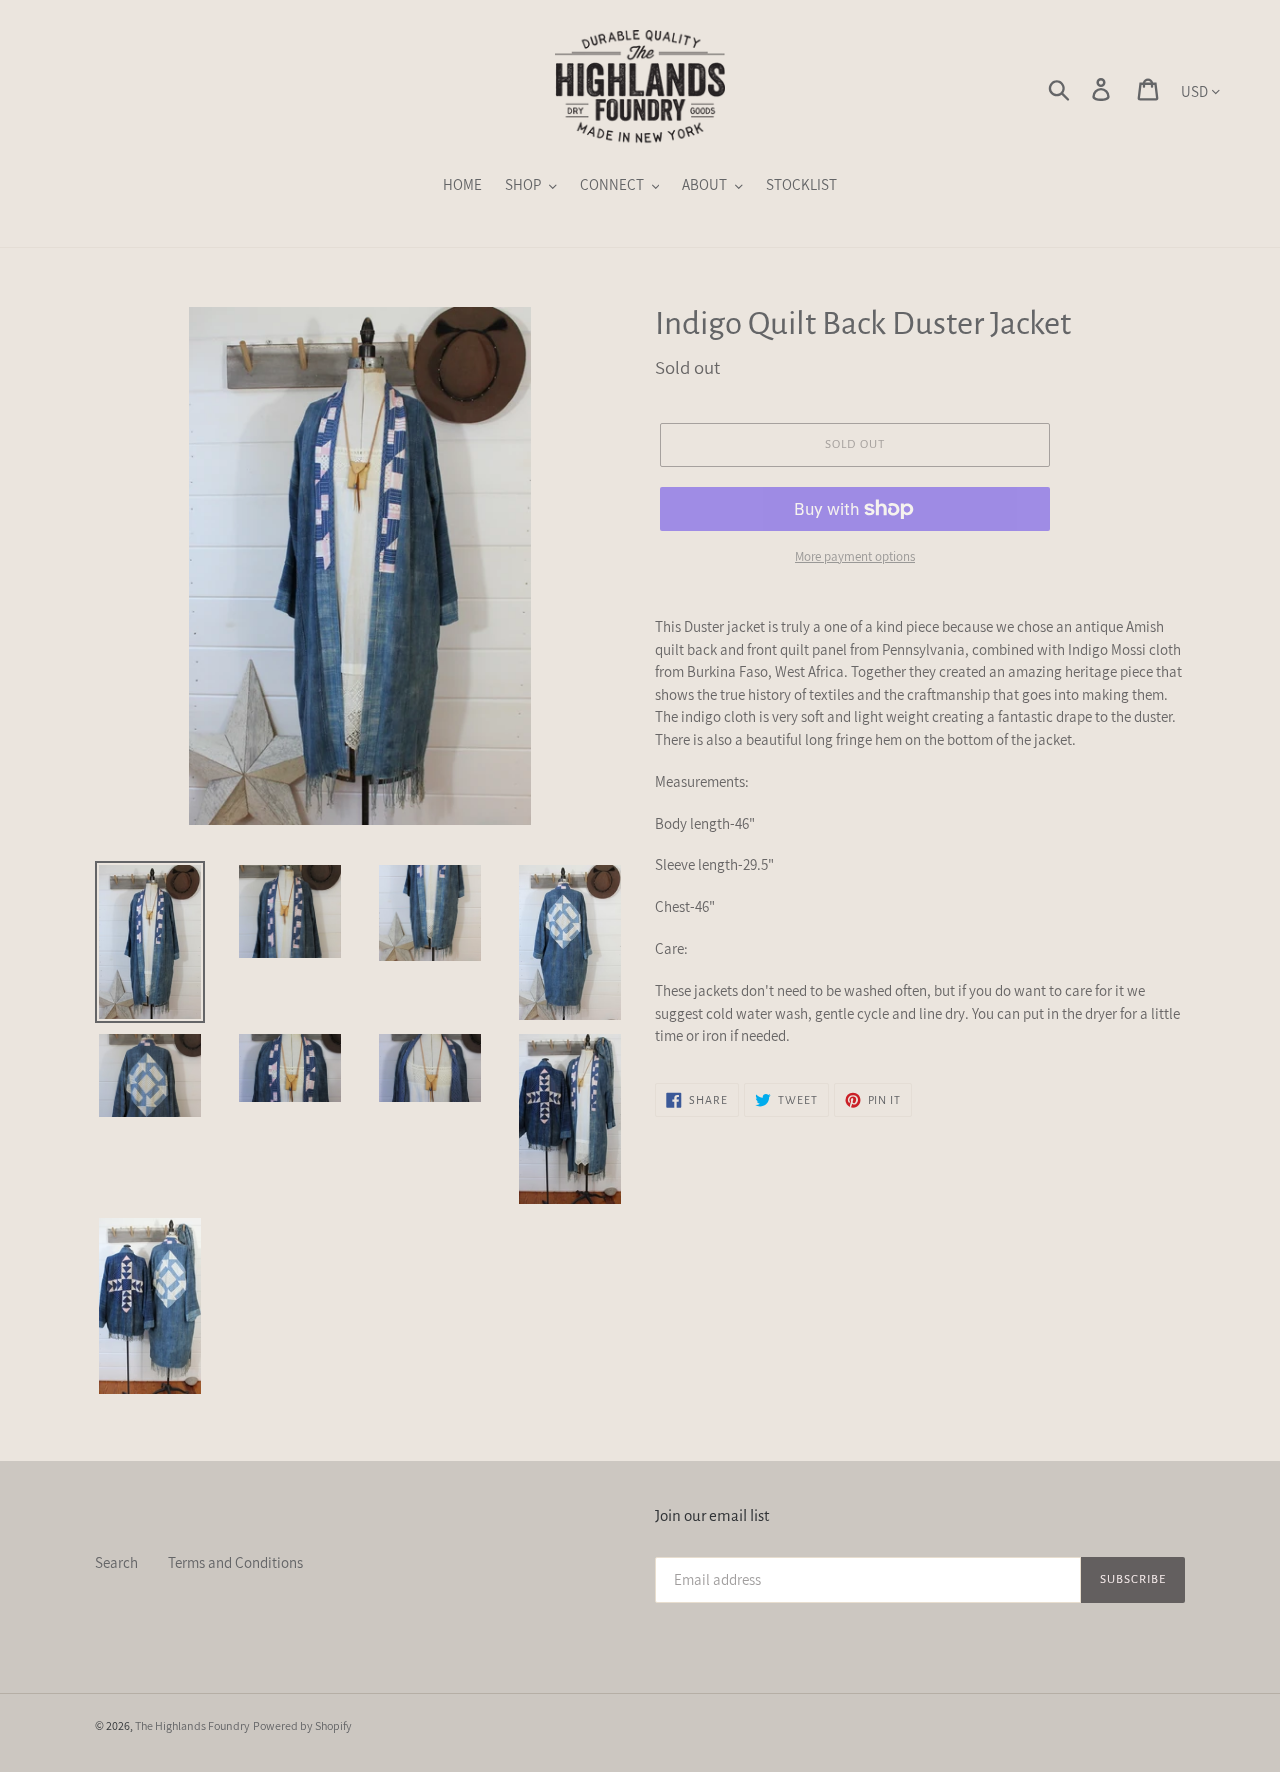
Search (116, 1562)
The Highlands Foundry (192, 1725)
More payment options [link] (855, 556)
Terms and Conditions (235, 1562)
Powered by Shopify (302, 1725)
